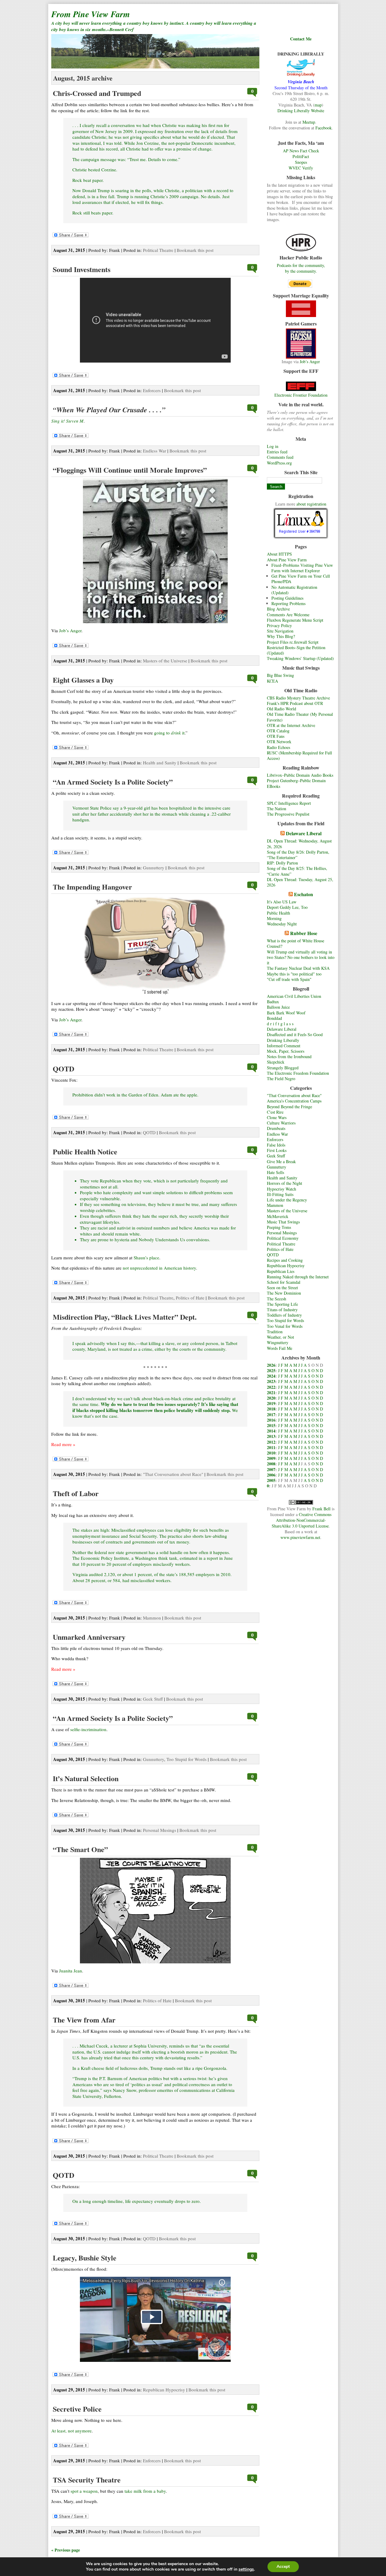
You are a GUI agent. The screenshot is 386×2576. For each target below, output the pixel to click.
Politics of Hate (280, 1249)
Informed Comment (284, 1046)
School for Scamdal (284, 1282)
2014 (271, 1431)
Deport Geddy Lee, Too (287, 907)
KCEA (272, 681)
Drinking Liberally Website (301, 111)
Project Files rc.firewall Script (293, 642)
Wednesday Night (282, 924)
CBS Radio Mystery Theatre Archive (298, 698)
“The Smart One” (80, 1849)
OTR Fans (276, 736)
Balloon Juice (278, 1007)
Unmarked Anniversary (89, 1637)
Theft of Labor (76, 1493)
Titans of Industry (282, 1310)
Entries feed (277, 452)
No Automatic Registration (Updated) (294, 590)
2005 (271, 1480)
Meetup (309, 122)
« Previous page (66, 2550)
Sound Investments (82, 269)
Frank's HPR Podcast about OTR (295, 703)
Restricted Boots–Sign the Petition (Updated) (296, 650)
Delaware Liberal (304, 833)
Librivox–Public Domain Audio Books (300, 775)
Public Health (278, 913)
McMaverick (278, 1216)
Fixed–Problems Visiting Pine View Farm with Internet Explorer (302, 568)
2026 (271, 1365)
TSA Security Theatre (87, 2480)
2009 (271, 1458)
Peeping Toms (279, 1227)
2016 (271, 1420)
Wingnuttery (278, 1342)
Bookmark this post (195, 250)
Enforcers (275, 1139)
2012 (271, 1442)
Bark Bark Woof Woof (286, 1013)
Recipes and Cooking (285, 1260)
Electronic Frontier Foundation (301, 395)
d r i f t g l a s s (280, 1024)
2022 (271, 1387)
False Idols (276, 1145)
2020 (271, 1398)
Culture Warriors (281, 1123)
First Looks (277, 1150)
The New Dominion (284, 1293)
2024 (271, 1376)
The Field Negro (281, 1079)
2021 (271, 1393)
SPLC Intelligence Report (289, 803)
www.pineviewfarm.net (300, 1537)
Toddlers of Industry (284, 1315)
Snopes (301, 162)
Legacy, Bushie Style (85, 2258)
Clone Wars (277, 1117)
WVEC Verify (301, 168)
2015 (271, 1425)
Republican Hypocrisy (286, 1266)
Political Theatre (281, 1244)
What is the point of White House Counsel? (296, 943)
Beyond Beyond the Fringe (289, 1107)
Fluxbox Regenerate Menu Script (295, 620)
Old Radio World (282, 709)
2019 (271, 1403)
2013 (271, 1436)
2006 (271, 1475)
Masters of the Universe (287, 1211)
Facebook (324, 128)
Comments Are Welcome (288, 615)
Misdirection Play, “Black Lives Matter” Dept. (125, 1317)
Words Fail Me (280, 1348)
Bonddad (274, 1018)
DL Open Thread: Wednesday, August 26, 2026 (299, 844)
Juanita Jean (71, 1971)
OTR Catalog (278, 731)
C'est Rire (275, 1112)
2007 (271, 1469)
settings (246, 2569)
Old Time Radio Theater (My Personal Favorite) (300, 717)
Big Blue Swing (280, 675)
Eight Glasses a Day (83, 680)
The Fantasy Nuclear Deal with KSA (298, 968)
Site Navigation (280, 631)
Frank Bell (321, 1509)
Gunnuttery (277, 1167)
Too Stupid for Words (285, 1320)
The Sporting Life (282, 1304)
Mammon (275, 1205)
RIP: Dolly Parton (282, 863)
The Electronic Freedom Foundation (298, 1073)
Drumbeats (276, 1128)
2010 (271, 1453)
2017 (271, 1415)
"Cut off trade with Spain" (289, 979)
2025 (271, 1370)
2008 (271, 1464)
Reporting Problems (288, 603)
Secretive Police (77, 2409)
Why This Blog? (281, 636)
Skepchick (276, 1062)
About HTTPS (279, 554)
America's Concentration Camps (294, 1101)
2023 (271, 1381)
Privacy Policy (279, 625)
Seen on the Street (282, 1288)
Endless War (277, 1134)
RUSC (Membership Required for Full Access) (299, 755)
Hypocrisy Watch (282, 1189)
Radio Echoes (278, 747)
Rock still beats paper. (93, 213)
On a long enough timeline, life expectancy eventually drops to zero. (137, 2201)
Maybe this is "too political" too (294, 974)
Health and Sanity (282, 1178)
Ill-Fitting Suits (280, 1194)
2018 (271, 1409)
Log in (273, 446)
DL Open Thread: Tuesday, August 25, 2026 (300, 882)
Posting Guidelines (287, 598)
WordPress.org (279, 463)
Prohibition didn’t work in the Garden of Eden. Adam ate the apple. (135, 1095)
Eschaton (304, 894)
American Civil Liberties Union (294, 996)
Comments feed (280, 457)
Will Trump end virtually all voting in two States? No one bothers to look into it (301, 957)
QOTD (273, 1255)
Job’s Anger (310, 362)
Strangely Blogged (283, 1068)
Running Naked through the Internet (298, 1277)
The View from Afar (84, 2020)
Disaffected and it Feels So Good (295, 1034)
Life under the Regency (287, 1200)
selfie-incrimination (88, 1729)
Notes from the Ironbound (289, 1056)
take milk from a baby (145, 2491)
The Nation (277, 809)
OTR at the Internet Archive (291, 725)
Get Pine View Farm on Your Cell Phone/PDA (301, 579)
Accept (283, 2566)
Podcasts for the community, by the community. (301, 268)
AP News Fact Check (301, 151)
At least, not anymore (71, 2431)
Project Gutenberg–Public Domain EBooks (296, 783)
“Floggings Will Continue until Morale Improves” (130, 470)
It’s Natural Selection (86, 1778)
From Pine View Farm (91, 14)
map (318, 105)
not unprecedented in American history (159, 1268)
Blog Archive (278, 609)
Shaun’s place (146, 1258)
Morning (274, 918)
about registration (311, 504)
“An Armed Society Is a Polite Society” (113, 782)
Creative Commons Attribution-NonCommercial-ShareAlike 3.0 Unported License (302, 1520)
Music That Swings (283, 1222)
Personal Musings (282, 1233)
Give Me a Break (281, 1161)
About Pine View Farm (287, 560)
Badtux (273, 1002)
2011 (271, 1447)
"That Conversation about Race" (294, 1095)
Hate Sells (275, 1172)
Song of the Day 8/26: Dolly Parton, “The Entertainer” (298, 855)
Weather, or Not (280, 1337)
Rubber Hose (304, 933)
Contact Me (301, 39)
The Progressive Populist (288, 814)
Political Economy (283, 1238)
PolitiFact (301, 156)
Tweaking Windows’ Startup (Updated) (300, 658)
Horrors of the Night (285, 1183)
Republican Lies (281, 1271)
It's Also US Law (282, 902)
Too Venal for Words (285, 1326)
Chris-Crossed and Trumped (97, 93)
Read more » (63, 1444)
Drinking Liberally (283, 1040)
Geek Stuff (276, 1156)
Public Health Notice (85, 1152)
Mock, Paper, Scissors (286, 1051)
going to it (169, 733)
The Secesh (277, 1299)
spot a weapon (84, 2491)
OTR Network (279, 742)
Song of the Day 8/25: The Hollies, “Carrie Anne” (297, 871)
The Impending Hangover (92, 887)
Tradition (275, 1332)
